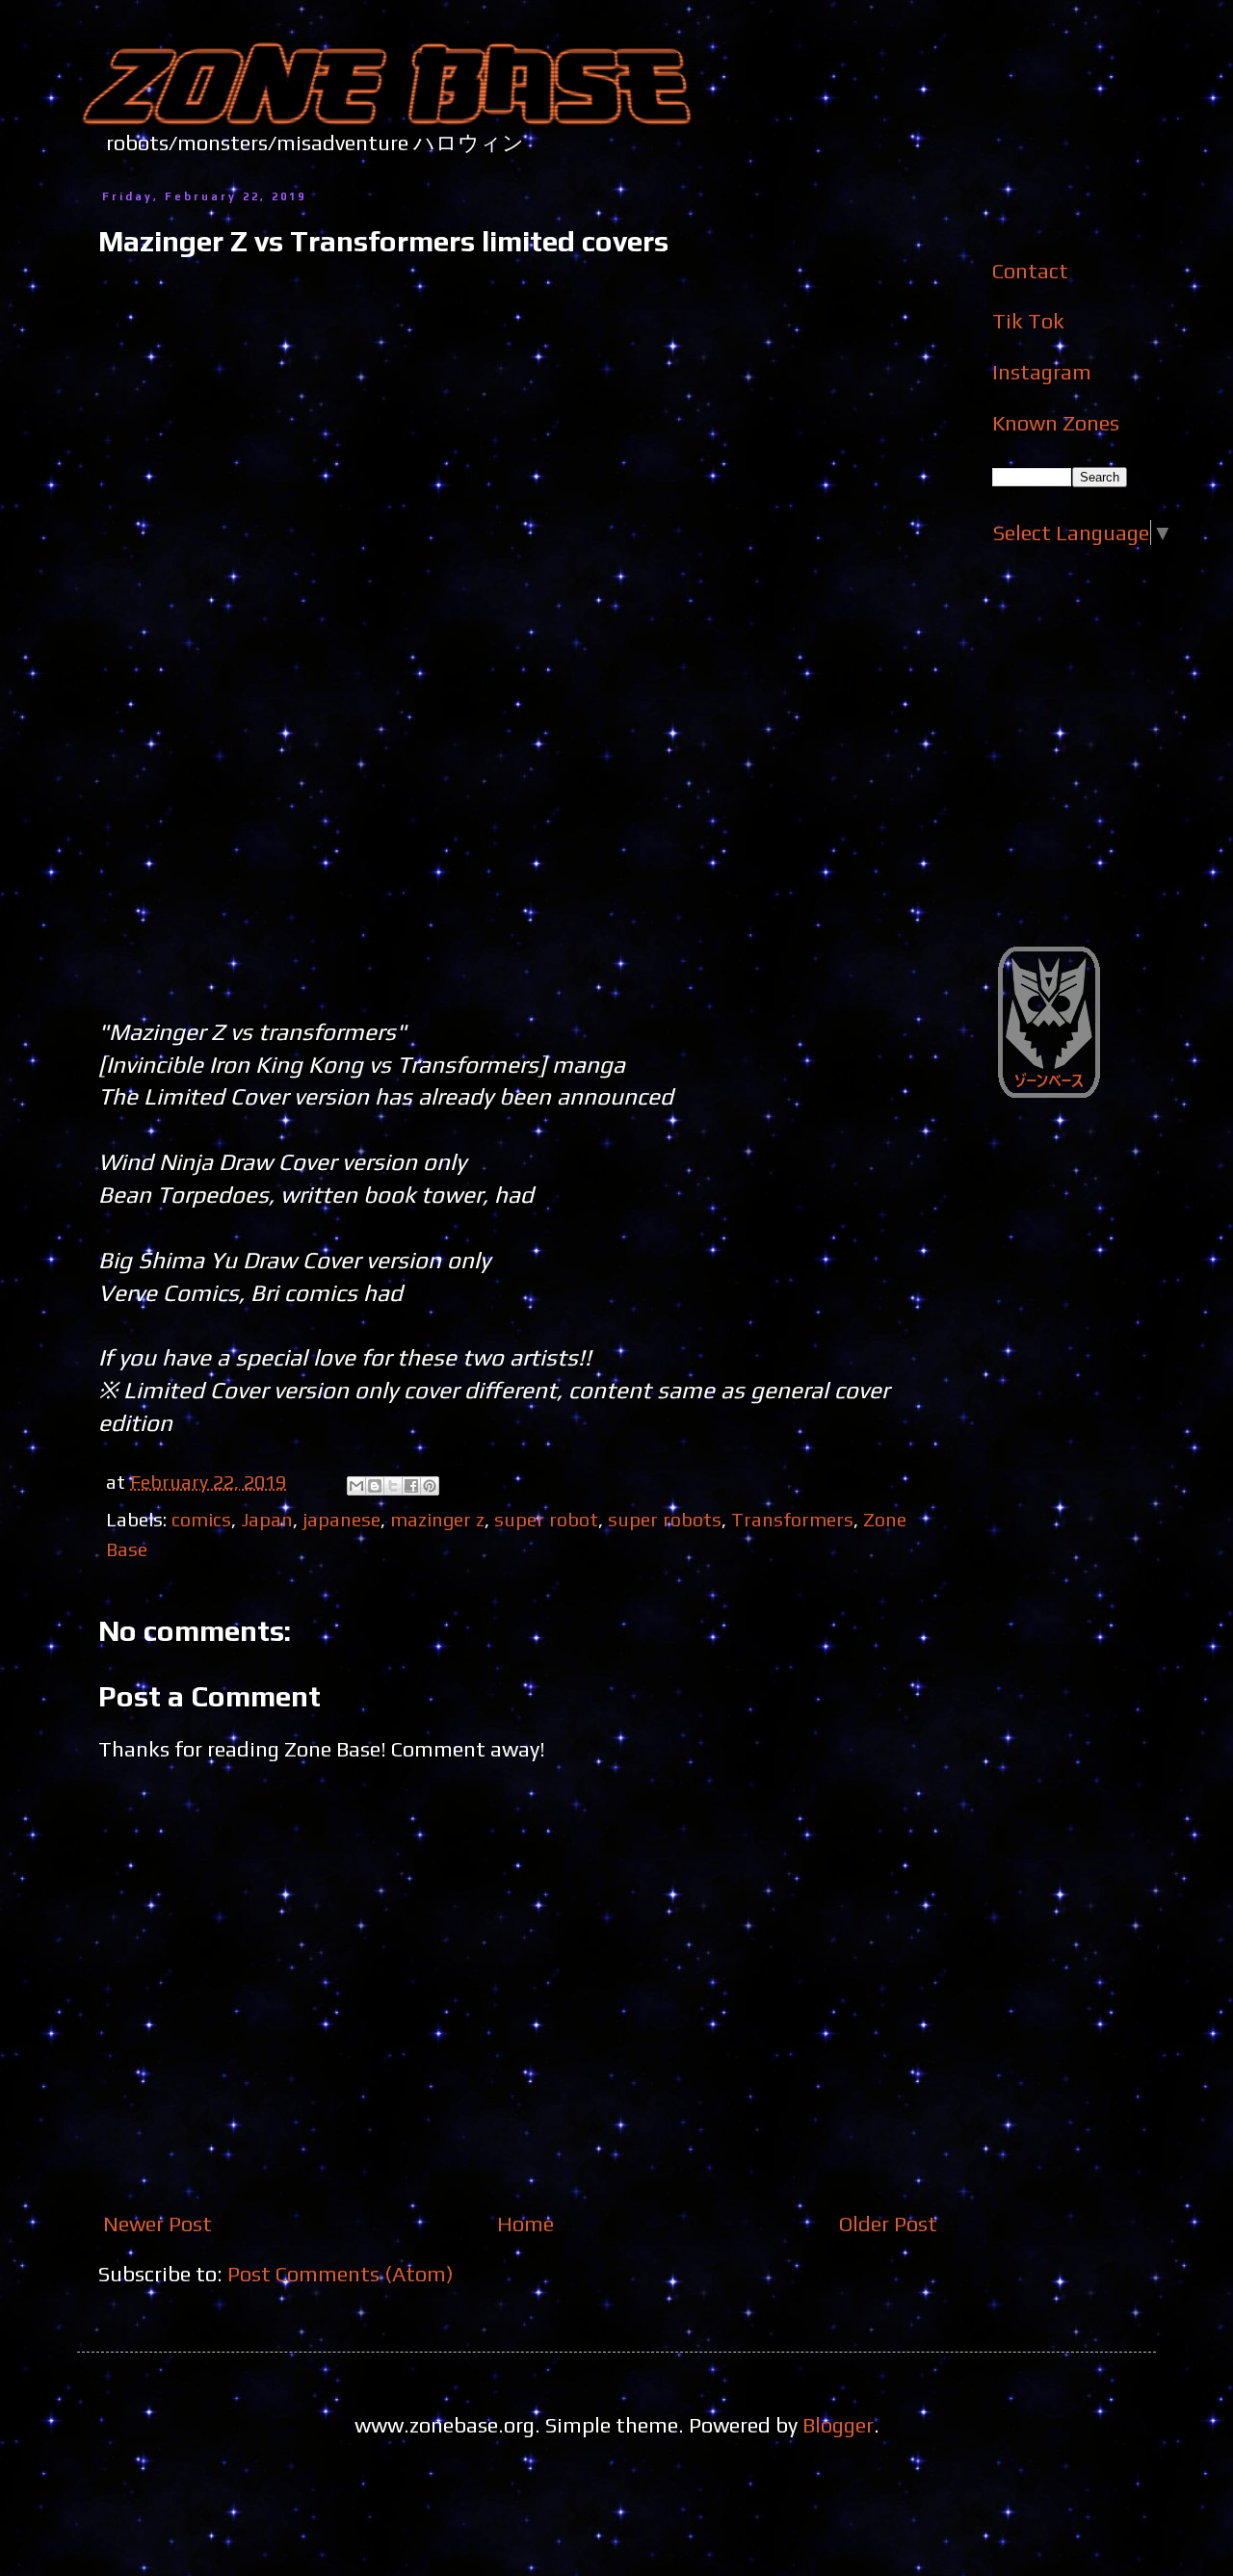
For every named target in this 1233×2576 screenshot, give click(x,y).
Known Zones (1056, 423)
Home (525, 2224)
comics (201, 1519)
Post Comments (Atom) (341, 2274)
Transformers (792, 1519)
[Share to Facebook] (411, 1486)
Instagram (1042, 372)
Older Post (888, 2224)
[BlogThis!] (375, 1486)
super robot (546, 1519)
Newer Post (157, 2224)
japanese (341, 1519)
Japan (267, 1519)
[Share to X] (393, 1486)
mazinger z (437, 1519)
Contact (1030, 271)
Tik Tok (1028, 321)
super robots (665, 1519)
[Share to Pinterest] (430, 1486)
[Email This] (356, 1486)
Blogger (838, 2425)
